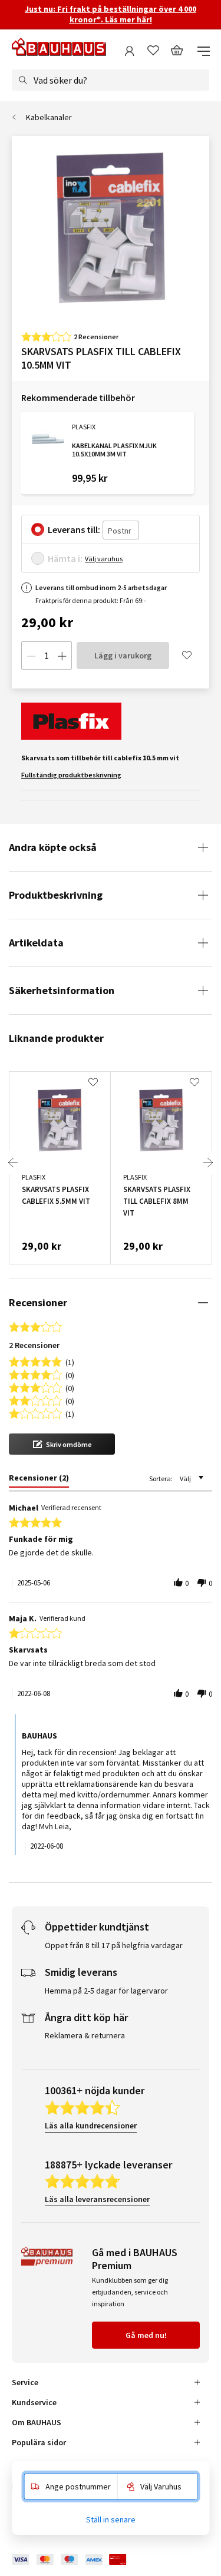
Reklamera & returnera (85, 2035)
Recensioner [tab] (38, 1302)
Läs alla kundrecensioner (91, 2125)
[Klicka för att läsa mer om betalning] (78, 2560)
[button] (62, 1444)
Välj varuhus (104, 559)
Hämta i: (65, 558)
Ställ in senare (111, 2519)
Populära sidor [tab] (39, 2442)
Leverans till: (74, 529)
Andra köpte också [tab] (53, 847)
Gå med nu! (146, 2335)
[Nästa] (208, 1163)
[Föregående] (13, 1163)
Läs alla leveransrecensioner (97, 2199)
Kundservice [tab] (34, 2402)
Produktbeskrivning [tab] (56, 895)
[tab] (39, 1480)
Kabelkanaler (49, 117)
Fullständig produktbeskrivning (71, 775)
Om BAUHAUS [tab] (37, 2422)
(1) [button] (70, 1361)
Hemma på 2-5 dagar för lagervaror (106, 1991)
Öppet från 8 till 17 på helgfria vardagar (114, 1945)
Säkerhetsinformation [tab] (62, 990)
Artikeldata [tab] (36, 943)
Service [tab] (25, 2382)
